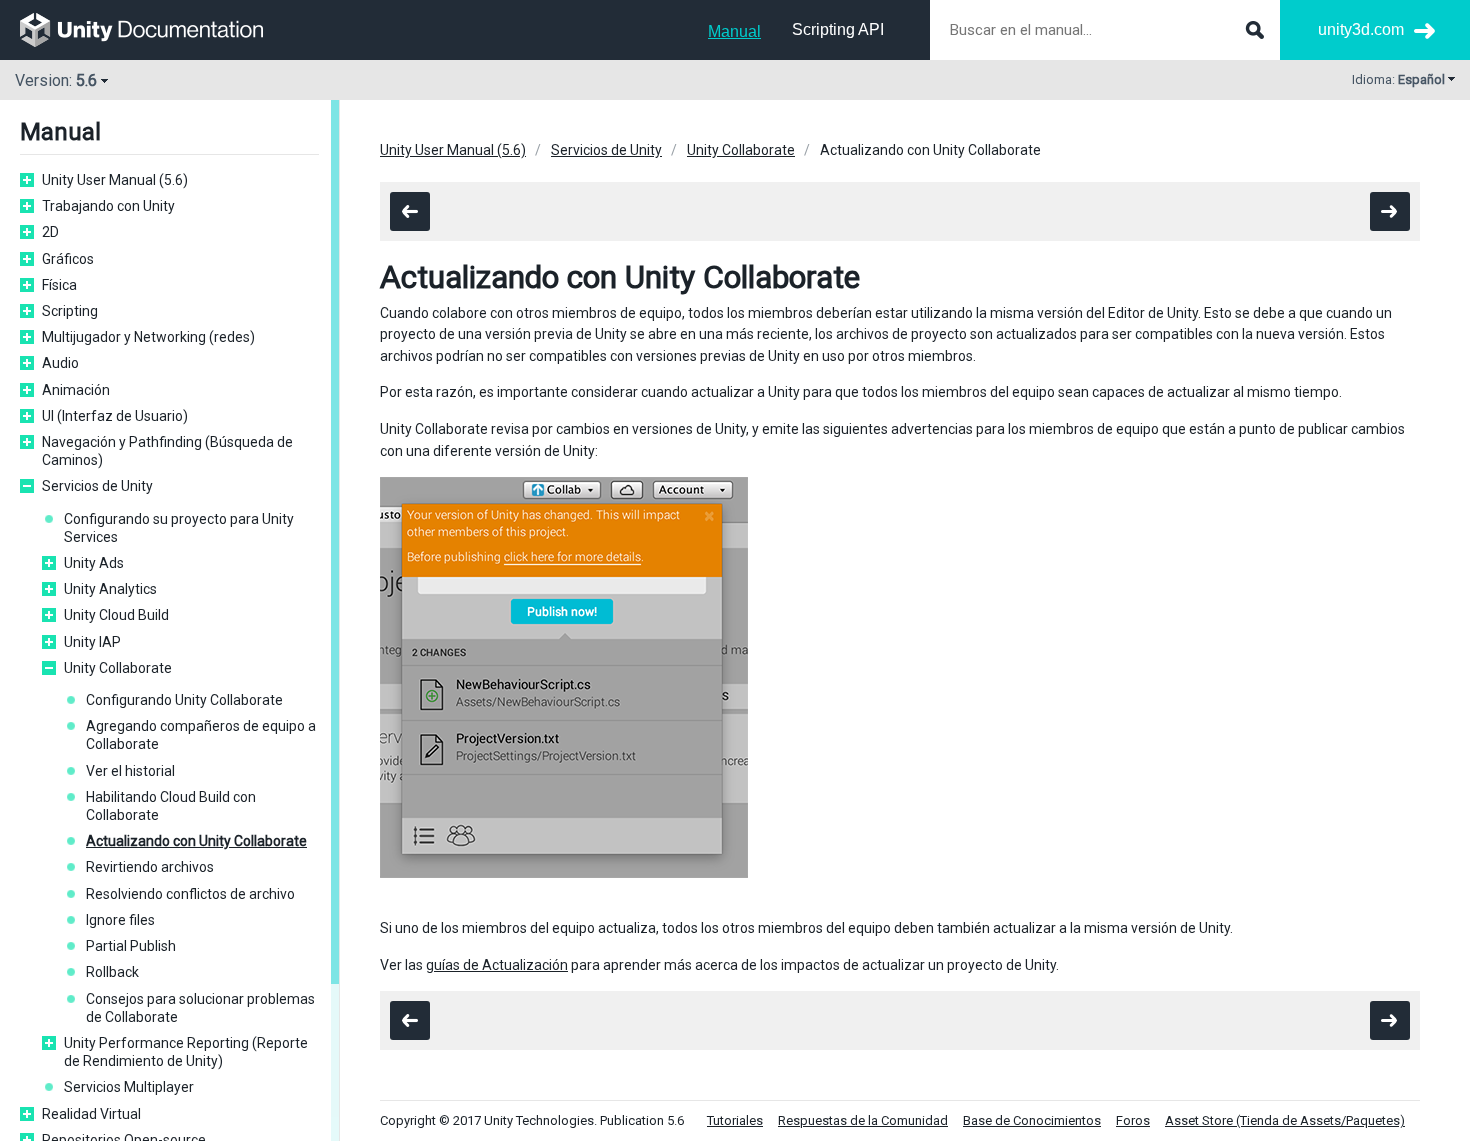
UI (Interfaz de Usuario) (115, 416)
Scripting (70, 311)
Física (59, 285)
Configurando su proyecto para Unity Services (179, 528)
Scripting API (838, 29)
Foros (1133, 1120)
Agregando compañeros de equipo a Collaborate (201, 735)
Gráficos (68, 259)
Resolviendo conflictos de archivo (190, 894)
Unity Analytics (110, 589)
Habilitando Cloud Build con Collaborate (171, 806)
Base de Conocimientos (1032, 1120)
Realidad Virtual (91, 1114)
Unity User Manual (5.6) (115, 180)
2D (50, 232)
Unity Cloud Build (116, 615)
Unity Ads (94, 563)
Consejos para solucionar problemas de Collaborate (200, 1008)
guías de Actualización (497, 965)
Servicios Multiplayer (129, 1087)
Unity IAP (92, 642)
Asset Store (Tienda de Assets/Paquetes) (1285, 1120)
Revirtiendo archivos (150, 867)
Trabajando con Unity (108, 206)
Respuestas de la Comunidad (863, 1120)
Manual (734, 31)
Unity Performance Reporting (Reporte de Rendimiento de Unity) (186, 1052)
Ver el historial (130, 771)
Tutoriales (735, 1120)
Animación (76, 390)
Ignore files (120, 920)
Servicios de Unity (97, 486)
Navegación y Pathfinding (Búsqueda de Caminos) (167, 451)
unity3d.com (1361, 29)
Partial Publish (131, 946)
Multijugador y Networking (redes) (148, 337)
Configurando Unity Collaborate (184, 700)
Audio (60, 363)
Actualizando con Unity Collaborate (196, 841)
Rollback (112, 972)
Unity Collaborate (118, 668)
